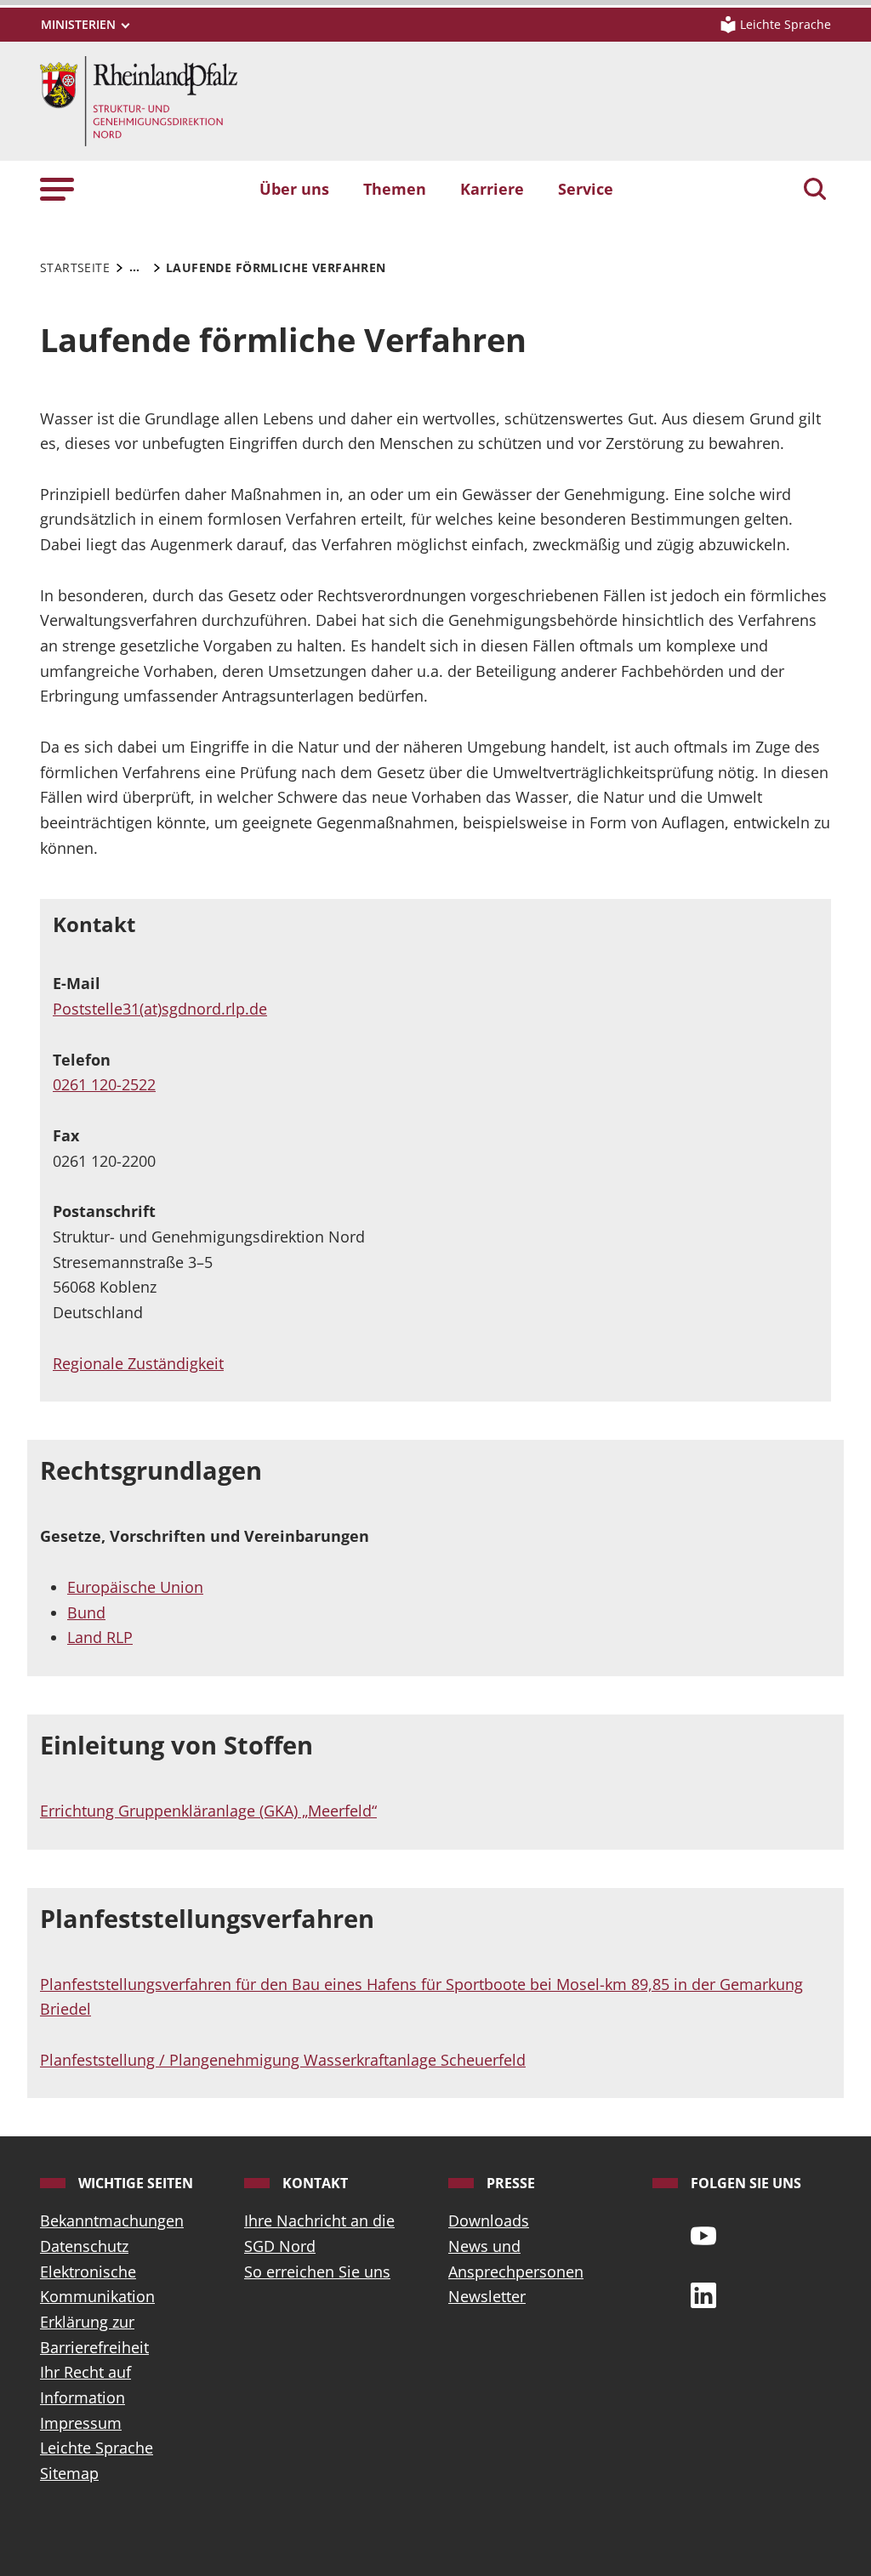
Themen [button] (395, 189)
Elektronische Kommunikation (97, 2284)
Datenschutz (84, 2246)
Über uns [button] (294, 189)
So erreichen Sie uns (317, 2272)
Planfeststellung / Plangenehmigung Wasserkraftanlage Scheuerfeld (283, 2060)
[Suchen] (815, 190)
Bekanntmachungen (112, 2221)
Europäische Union (135, 1587)
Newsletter (487, 2296)
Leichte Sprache (97, 2448)
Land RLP (100, 1637)
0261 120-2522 (104, 1084)
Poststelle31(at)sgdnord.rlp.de (160, 1009)
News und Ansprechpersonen (516, 2259)
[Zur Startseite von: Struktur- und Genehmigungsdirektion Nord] (139, 100)
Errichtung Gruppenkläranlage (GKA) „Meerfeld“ (208, 1811)
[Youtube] (703, 2234)
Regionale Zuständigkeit (138, 1363)
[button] (57, 189)
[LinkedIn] (703, 2294)
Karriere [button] (492, 189)
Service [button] (586, 189)
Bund (86, 1612)
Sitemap (69, 2473)
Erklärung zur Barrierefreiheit (94, 2334)
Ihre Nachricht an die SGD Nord (319, 2233)
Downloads (489, 2221)
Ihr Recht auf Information (85, 2385)
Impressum (81, 2423)
